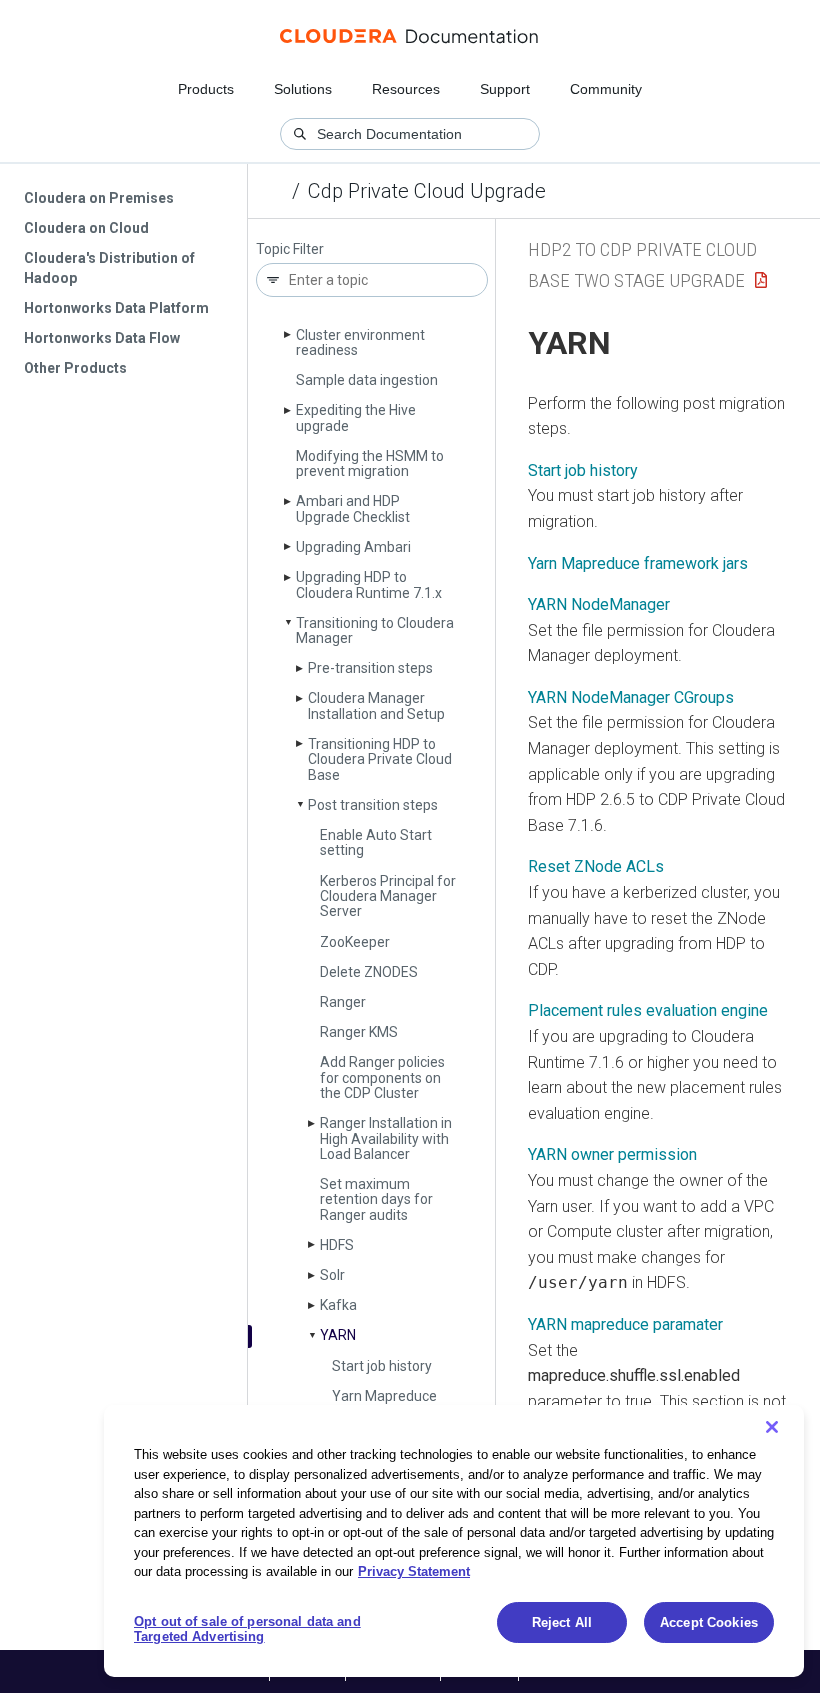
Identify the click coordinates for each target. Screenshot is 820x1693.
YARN (338, 1335)
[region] (454, 1541)
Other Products (75, 368)
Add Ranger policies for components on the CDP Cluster (382, 1077)
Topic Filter (290, 249)
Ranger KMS (359, 1032)
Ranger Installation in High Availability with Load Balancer (386, 1138)
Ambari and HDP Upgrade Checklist (353, 508)
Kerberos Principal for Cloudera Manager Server (388, 896)
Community (606, 89)
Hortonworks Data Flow (102, 338)
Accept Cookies (709, 1622)
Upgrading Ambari (353, 547)
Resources (406, 89)
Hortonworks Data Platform (116, 308)
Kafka (338, 1305)
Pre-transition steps (370, 668)
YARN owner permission (612, 1154)
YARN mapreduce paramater (625, 1324)
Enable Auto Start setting (376, 842)
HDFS (337, 1245)
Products (206, 89)
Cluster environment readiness (360, 342)
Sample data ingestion (367, 380)
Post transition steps (373, 805)
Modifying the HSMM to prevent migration (370, 463)
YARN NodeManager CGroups (631, 697)
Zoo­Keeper (355, 942)
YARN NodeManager (599, 604)
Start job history (382, 1366)
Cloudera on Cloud (86, 228)
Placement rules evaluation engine (648, 1010)
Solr (332, 1275)
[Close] (772, 1427)
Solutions (303, 89)
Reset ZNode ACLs (596, 866)
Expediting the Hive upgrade (356, 417)
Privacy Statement (414, 1571)
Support (505, 89)
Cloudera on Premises (99, 198)
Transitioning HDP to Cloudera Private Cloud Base (380, 759)
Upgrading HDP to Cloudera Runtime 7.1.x (369, 584)
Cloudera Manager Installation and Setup (376, 705)
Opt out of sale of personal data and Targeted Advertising (247, 1629)
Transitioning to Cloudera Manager (375, 630)
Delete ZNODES (369, 972)
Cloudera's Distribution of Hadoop (109, 268)
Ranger (343, 1002)
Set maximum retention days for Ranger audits (376, 1199)
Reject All (562, 1622)
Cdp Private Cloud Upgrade (427, 191)
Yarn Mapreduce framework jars (384, 1403)
